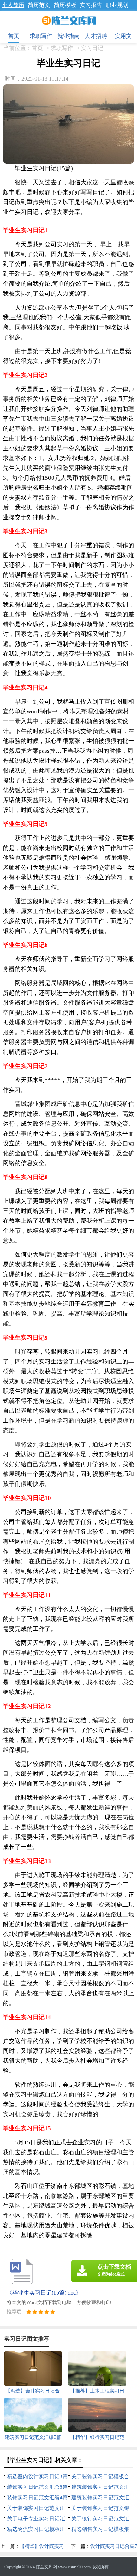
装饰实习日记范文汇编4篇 (37, 2498)
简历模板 (65, 5)
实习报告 (91, 5)
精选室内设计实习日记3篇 (37, 2476)
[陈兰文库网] (69, 21)
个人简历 (13, 5)
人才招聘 (96, 36)
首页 (14, 36)
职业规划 (117, 5)
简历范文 (39, 5)
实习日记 (92, 48)
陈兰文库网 (46, 2567)
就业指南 (68, 36)
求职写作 (41, 36)
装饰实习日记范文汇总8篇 (37, 2487)
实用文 (123, 36)
